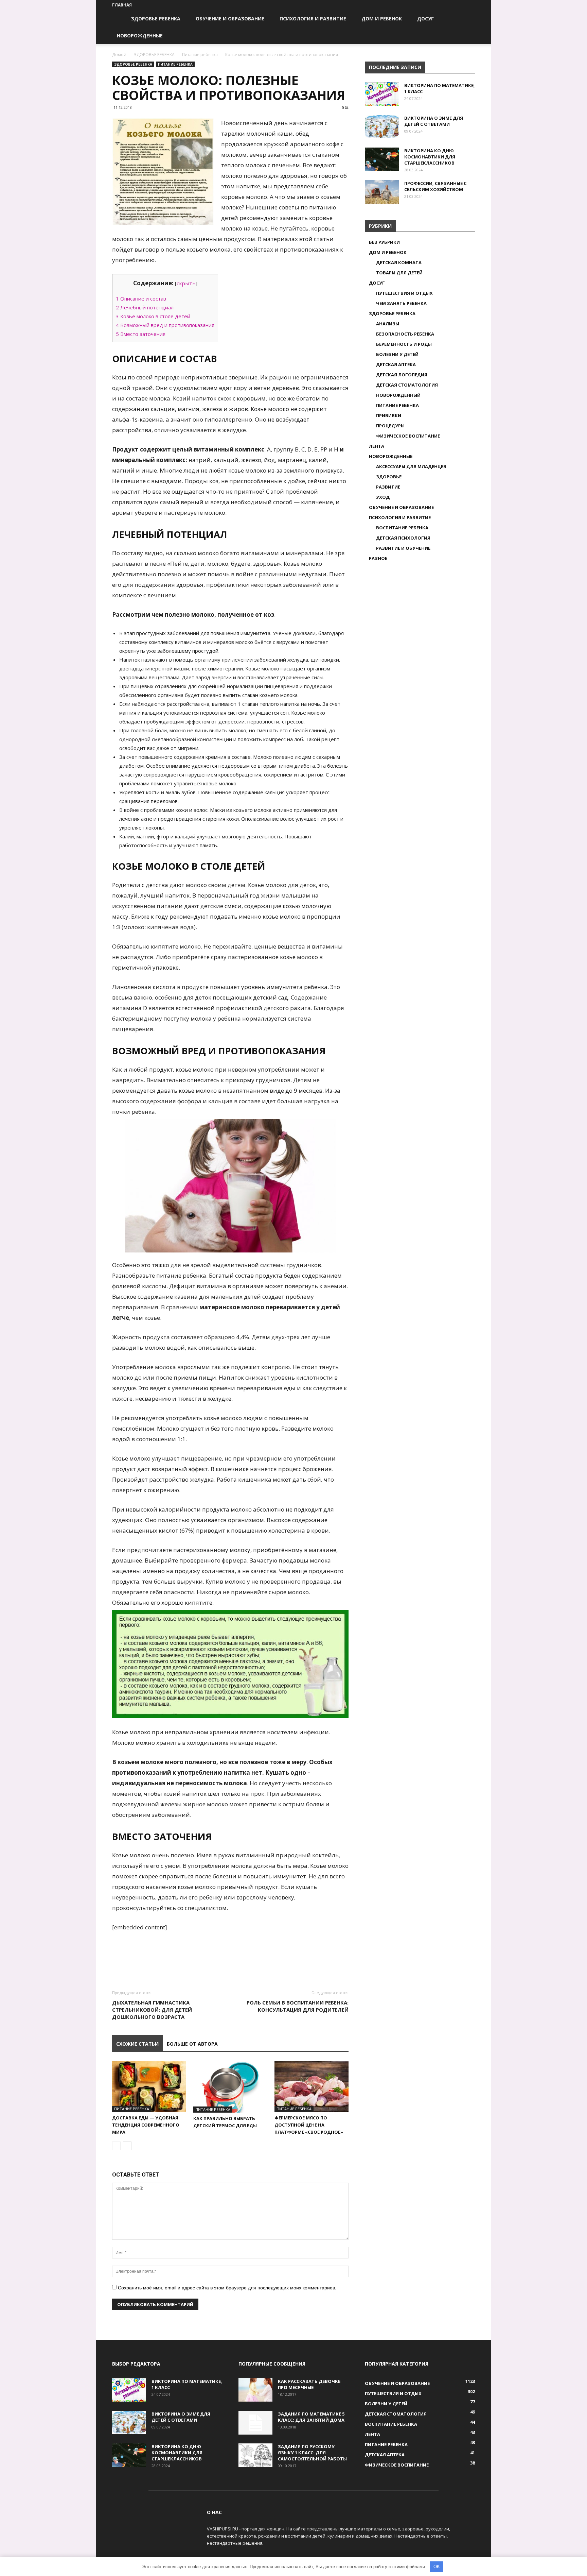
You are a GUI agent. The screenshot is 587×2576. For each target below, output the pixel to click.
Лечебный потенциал (145, 307)
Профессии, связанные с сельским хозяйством (435, 186)
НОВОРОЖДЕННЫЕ (140, 36)
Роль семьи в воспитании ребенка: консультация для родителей (298, 2006)
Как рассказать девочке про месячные (309, 2384)
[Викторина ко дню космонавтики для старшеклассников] (382, 159)
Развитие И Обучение (403, 548)
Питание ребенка (200, 55)
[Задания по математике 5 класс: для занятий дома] (255, 2423)
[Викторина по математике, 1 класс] (382, 94)
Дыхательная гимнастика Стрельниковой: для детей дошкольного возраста (152, 2010)
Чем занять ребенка (401, 303)
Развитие (388, 487)
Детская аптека (396, 364)
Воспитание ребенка (402, 528)
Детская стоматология (407, 385)
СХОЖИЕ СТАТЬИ (137, 2044)
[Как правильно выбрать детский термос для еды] (230, 2087)
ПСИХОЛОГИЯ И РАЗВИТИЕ (313, 19)
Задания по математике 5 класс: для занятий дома (311, 2417)
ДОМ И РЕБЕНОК (382, 19)
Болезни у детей (397, 354)
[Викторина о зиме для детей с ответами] (382, 127)
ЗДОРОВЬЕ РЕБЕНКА (156, 19)
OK (437, 2567)
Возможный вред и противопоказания (165, 325)
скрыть (186, 283)
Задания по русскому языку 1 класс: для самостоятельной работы (312, 2453)
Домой (119, 55)
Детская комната (399, 262)
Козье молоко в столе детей (153, 316)
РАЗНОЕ (378, 558)
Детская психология (403, 538)
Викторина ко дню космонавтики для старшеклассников (430, 157)
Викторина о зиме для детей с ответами (434, 121)
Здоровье (389, 477)
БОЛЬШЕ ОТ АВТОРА (192, 2044)
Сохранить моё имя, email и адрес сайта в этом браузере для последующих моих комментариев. (227, 2288)
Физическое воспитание (408, 436)
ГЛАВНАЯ (122, 5)
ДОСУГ (425, 19)
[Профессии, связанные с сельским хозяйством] (382, 192)
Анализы (388, 324)
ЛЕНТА (377, 446)
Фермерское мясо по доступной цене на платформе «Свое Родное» (309, 2125)
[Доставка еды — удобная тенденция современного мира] (149, 2086)
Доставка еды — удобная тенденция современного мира (146, 2125)
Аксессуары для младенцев (411, 466)
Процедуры (390, 426)
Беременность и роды (404, 344)
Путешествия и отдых (404, 293)
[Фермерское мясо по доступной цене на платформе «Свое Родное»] (312, 2086)
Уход (383, 497)
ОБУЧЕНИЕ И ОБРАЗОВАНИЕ (230, 19)
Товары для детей (399, 273)
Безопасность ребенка (405, 334)
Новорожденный (398, 395)
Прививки (389, 415)
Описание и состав (141, 298)
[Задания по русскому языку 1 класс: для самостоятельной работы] (255, 2455)
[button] (467, 19)
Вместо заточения (141, 334)
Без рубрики (384, 242)
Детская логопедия (402, 375)
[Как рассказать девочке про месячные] (255, 2390)
